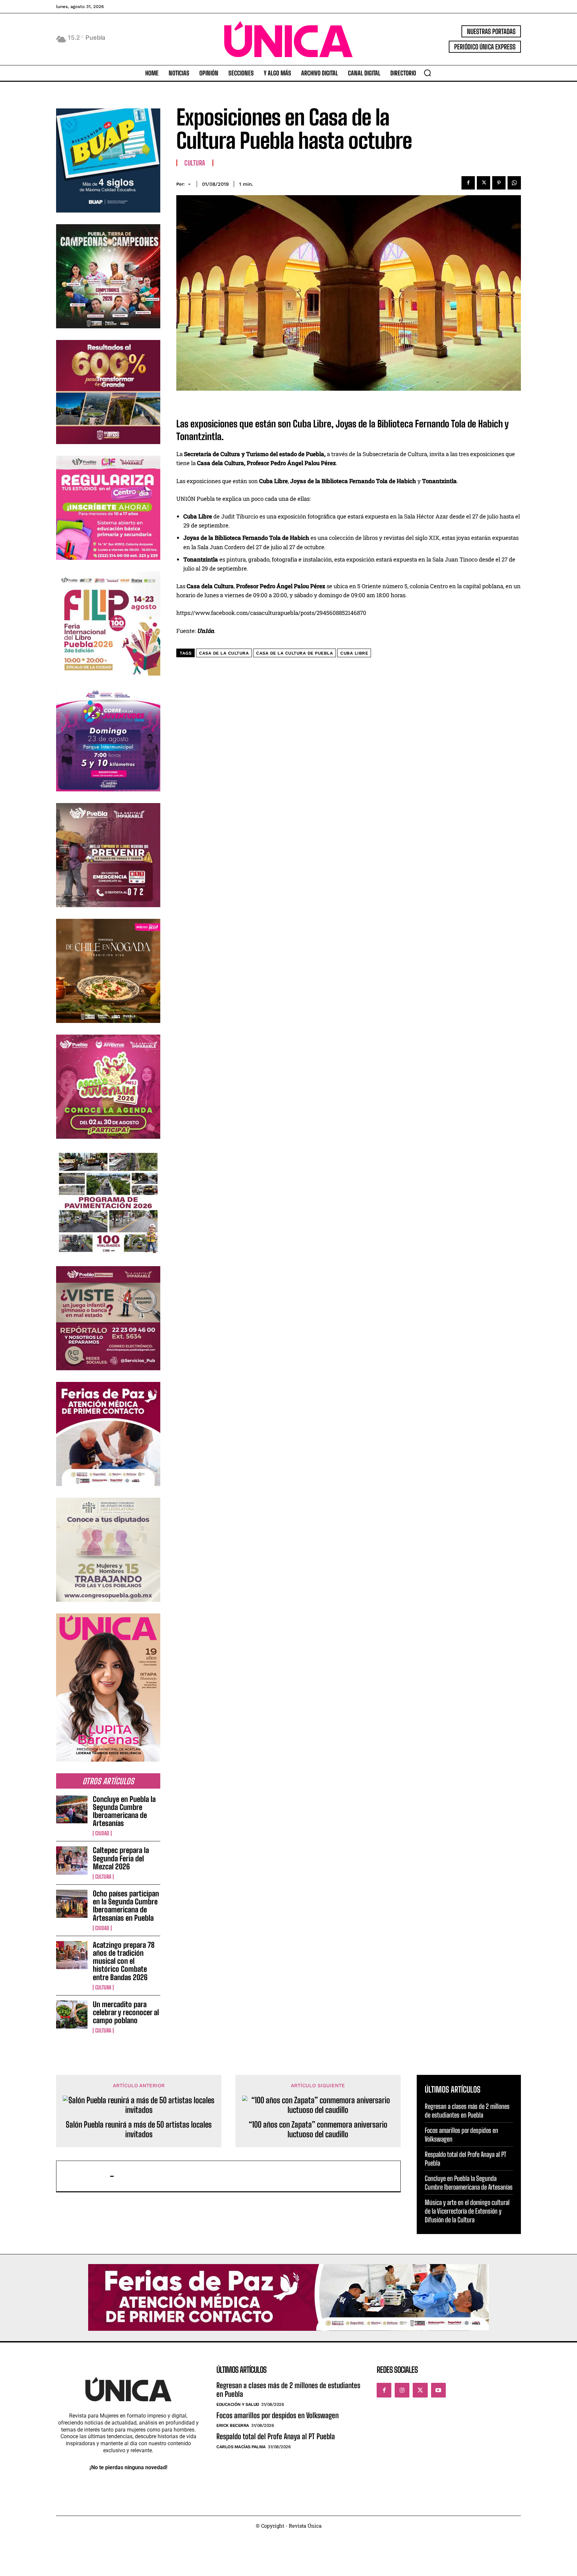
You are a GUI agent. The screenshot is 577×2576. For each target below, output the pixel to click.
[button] (427, 73)
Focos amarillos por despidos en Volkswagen (277, 2415)
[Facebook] (468, 183)
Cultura (103, 1877)
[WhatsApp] (514, 183)
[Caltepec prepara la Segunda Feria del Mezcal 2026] (72, 1860)
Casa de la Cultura (224, 653)
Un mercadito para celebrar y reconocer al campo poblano (126, 2012)
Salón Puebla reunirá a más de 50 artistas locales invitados (139, 2129)
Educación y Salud (238, 2404)
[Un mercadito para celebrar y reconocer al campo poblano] (72, 2014)
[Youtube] (438, 2390)
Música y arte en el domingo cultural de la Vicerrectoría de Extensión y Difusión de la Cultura (467, 2211)
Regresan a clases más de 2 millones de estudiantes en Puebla (467, 2111)
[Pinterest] (499, 183)
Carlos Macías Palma (241, 2447)
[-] (86, 2176)
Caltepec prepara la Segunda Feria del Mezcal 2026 (121, 1858)
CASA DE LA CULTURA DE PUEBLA (295, 653)
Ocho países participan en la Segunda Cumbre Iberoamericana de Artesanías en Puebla (126, 1906)
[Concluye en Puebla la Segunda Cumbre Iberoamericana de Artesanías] (72, 1809)
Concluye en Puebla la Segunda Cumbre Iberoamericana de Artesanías (124, 1811)
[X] (484, 183)
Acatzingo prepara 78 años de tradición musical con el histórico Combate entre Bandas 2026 (124, 1961)
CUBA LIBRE (354, 653)
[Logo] (288, 39)
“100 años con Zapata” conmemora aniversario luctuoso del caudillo (318, 2129)
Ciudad (102, 1833)
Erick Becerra (233, 2425)
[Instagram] (402, 2390)
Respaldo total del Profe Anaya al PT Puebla (276, 2436)
